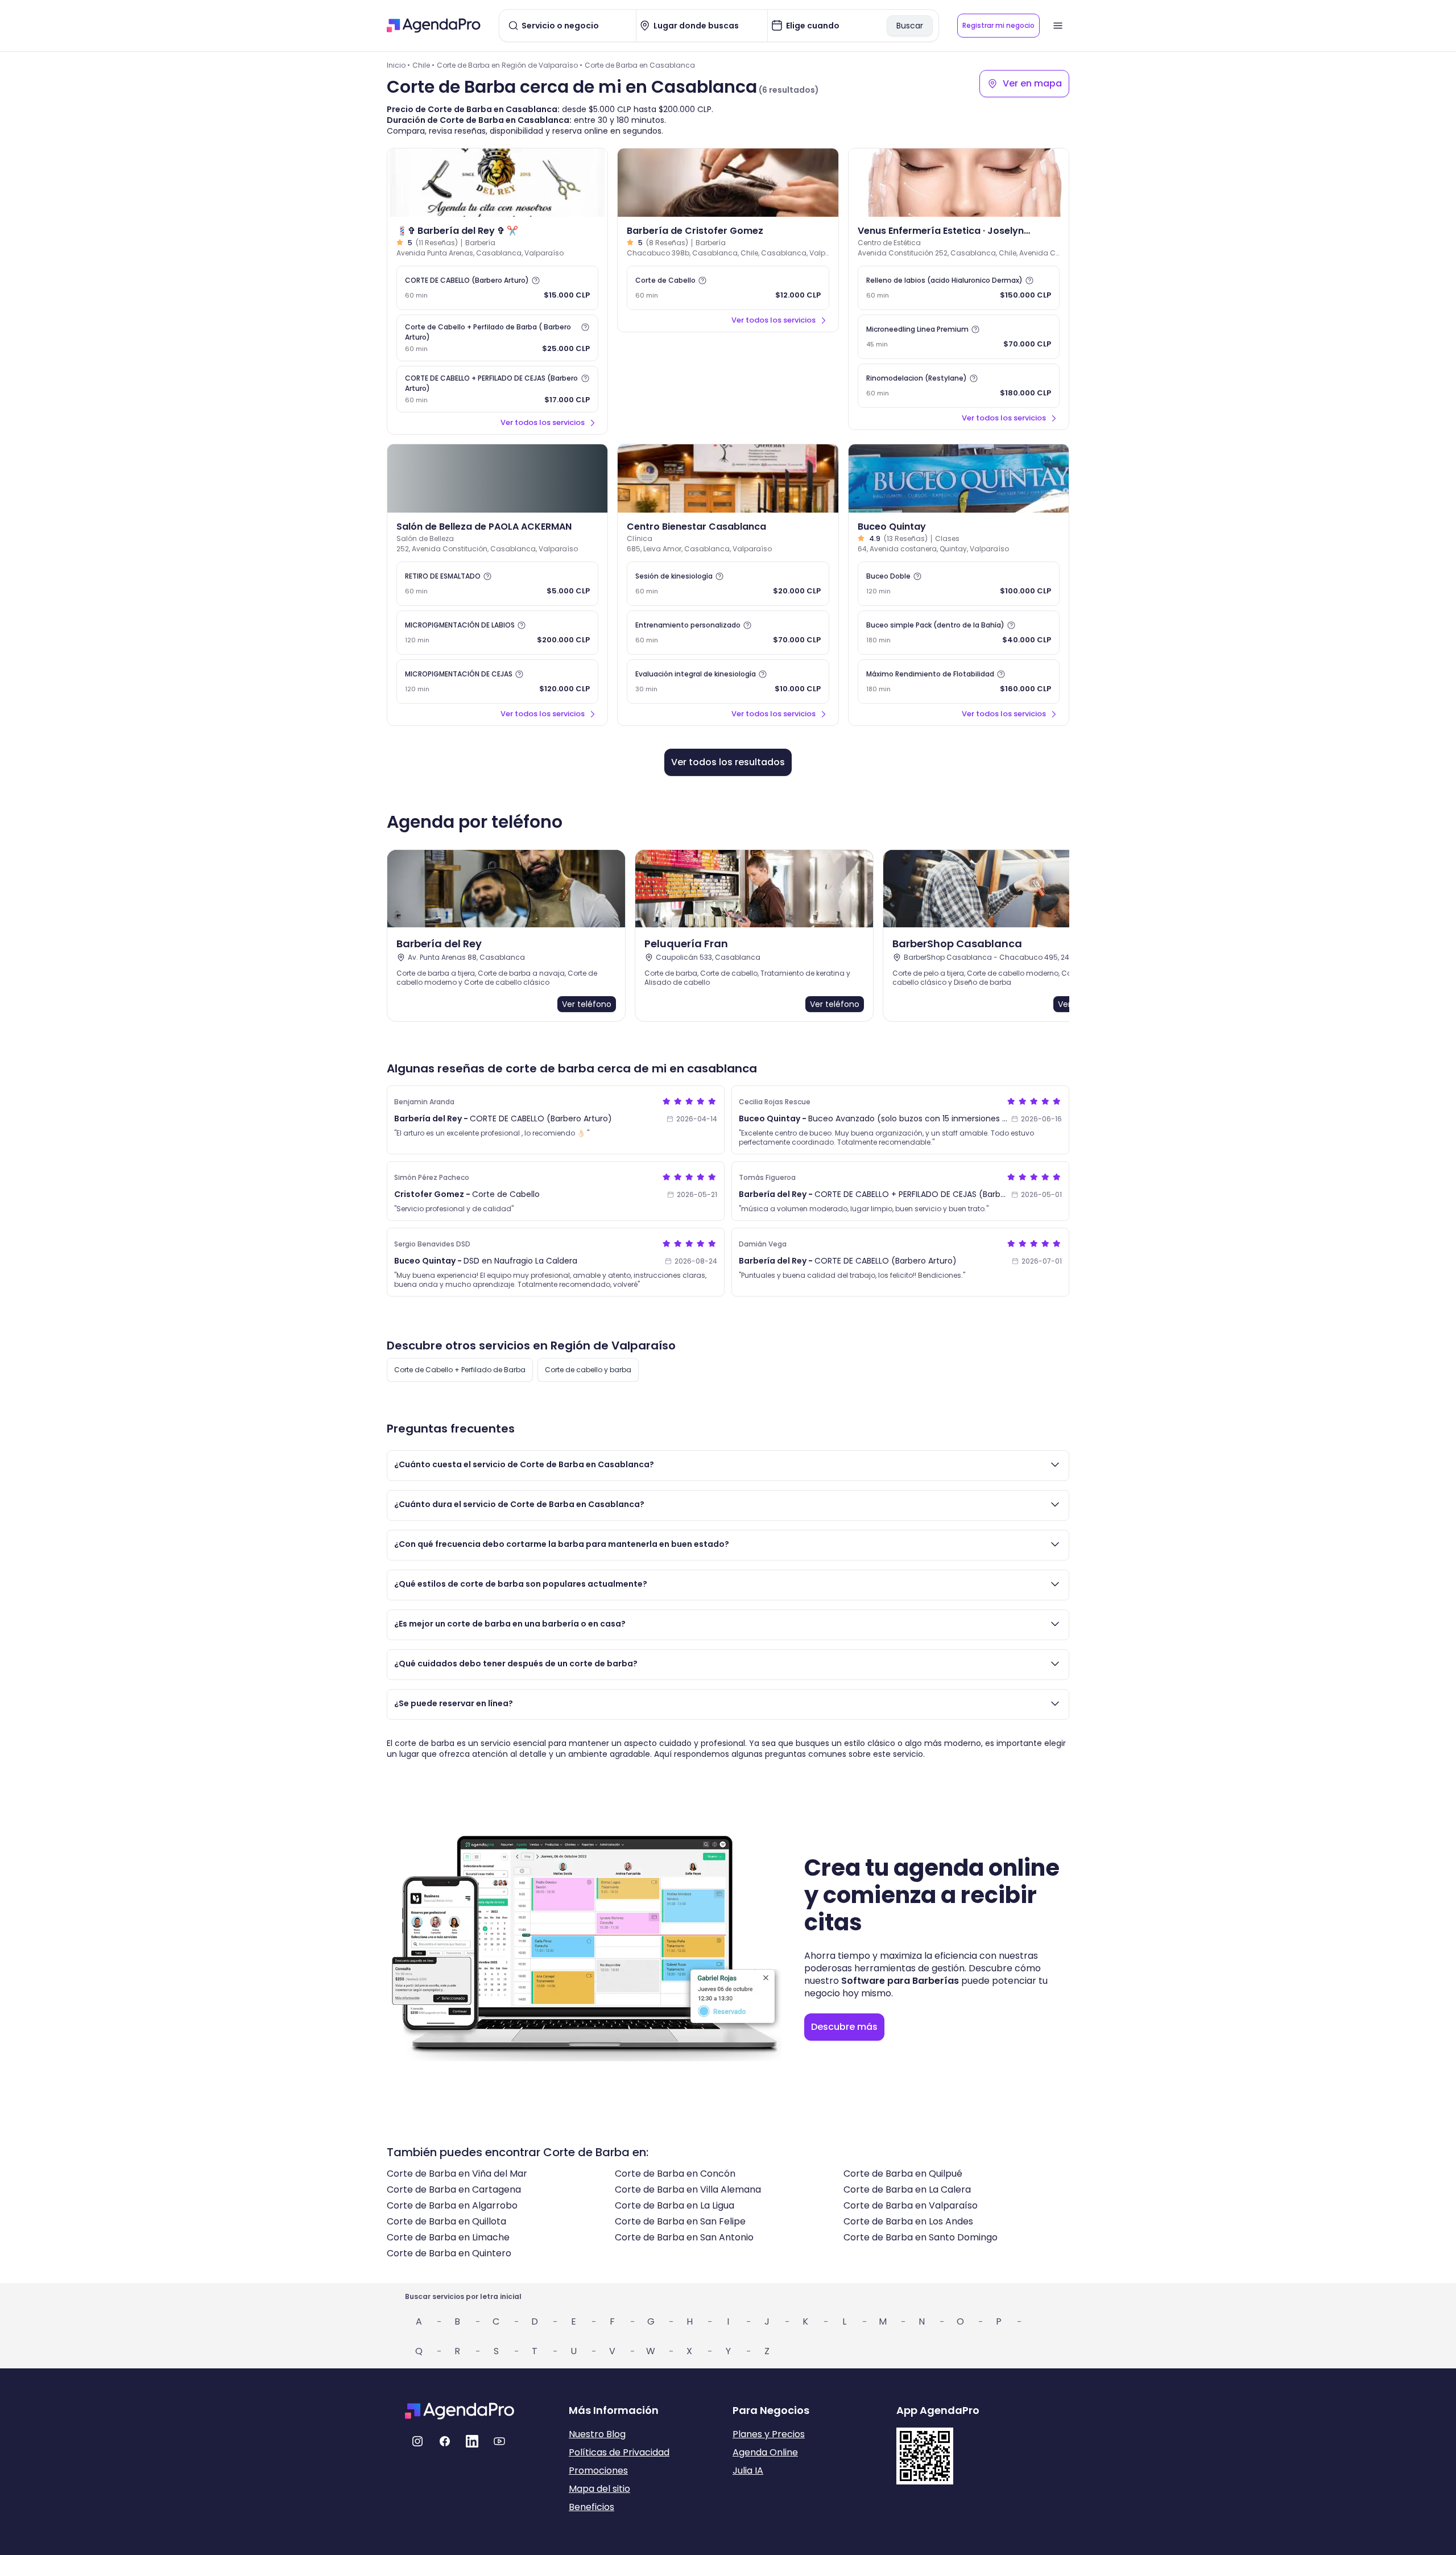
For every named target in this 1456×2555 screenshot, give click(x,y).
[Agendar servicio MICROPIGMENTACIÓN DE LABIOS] (497, 633)
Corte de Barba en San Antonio (684, 2237)
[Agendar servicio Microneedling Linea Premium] (959, 337)
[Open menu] (1058, 26)
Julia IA (748, 2471)
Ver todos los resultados (728, 762)
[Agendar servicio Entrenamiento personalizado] (728, 633)
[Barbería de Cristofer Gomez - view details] (728, 183)
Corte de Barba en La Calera (907, 2189)
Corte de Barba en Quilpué (903, 2174)
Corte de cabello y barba (588, 1370)
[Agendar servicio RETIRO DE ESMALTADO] (497, 584)
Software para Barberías (900, 1981)
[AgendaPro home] (434, 26)
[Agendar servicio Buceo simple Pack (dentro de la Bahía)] (959, 633)
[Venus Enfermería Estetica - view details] (959, 183)
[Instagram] (417, 2441)
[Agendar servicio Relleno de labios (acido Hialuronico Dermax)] (959, 288)
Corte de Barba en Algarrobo (452, 2205)
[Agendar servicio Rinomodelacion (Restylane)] (959, 386)
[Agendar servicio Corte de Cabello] (728, 288)
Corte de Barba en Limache (448, 2237)
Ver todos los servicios (543, 422)
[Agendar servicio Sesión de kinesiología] (728, 584)
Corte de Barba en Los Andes (908, 2221)
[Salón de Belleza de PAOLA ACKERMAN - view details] (497, 478)
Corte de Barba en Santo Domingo (921, 2237)
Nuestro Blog (597, 2434)
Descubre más (844, 2027)
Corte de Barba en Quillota (446, 2221)
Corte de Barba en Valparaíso (911, 2205)
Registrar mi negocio (998, 25)
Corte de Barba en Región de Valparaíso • (510, 65)
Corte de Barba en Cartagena (454, 2189)
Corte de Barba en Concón (675, 2174)
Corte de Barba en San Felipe (680, 2221)
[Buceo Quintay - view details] (959, 478)
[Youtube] (499, 2441)
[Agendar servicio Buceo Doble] (959, 584)
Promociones (598, 2471)
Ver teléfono (587, 1004)
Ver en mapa (1032, 83)
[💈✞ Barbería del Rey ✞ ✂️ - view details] (497, 183)
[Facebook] (445, 2441)
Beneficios (591, 2507)
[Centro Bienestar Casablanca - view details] (728, 478)
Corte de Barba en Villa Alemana (688, 2189)
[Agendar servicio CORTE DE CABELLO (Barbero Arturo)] (497, 288)
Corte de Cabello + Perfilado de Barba (460, 1370)
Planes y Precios (769, 2434)
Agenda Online (765, 2452)
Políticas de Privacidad (619, 2452)
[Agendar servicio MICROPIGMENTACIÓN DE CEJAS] (497, 682)
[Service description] (536, 280)
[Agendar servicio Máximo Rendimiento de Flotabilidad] (959, 682)
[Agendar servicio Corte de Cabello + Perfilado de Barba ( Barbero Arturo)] (497, 338)
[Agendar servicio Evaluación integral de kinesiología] (728, 682)
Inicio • (398, 65)
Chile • (423, 65)
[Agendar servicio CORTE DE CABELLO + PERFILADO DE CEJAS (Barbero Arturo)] (497, 389)
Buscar (910, 26)
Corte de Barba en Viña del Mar (457, 2174)
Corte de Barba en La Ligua (675, 2205)
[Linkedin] (472, 2441)
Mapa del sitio (599, 2489)
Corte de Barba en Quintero (449, 2253)
